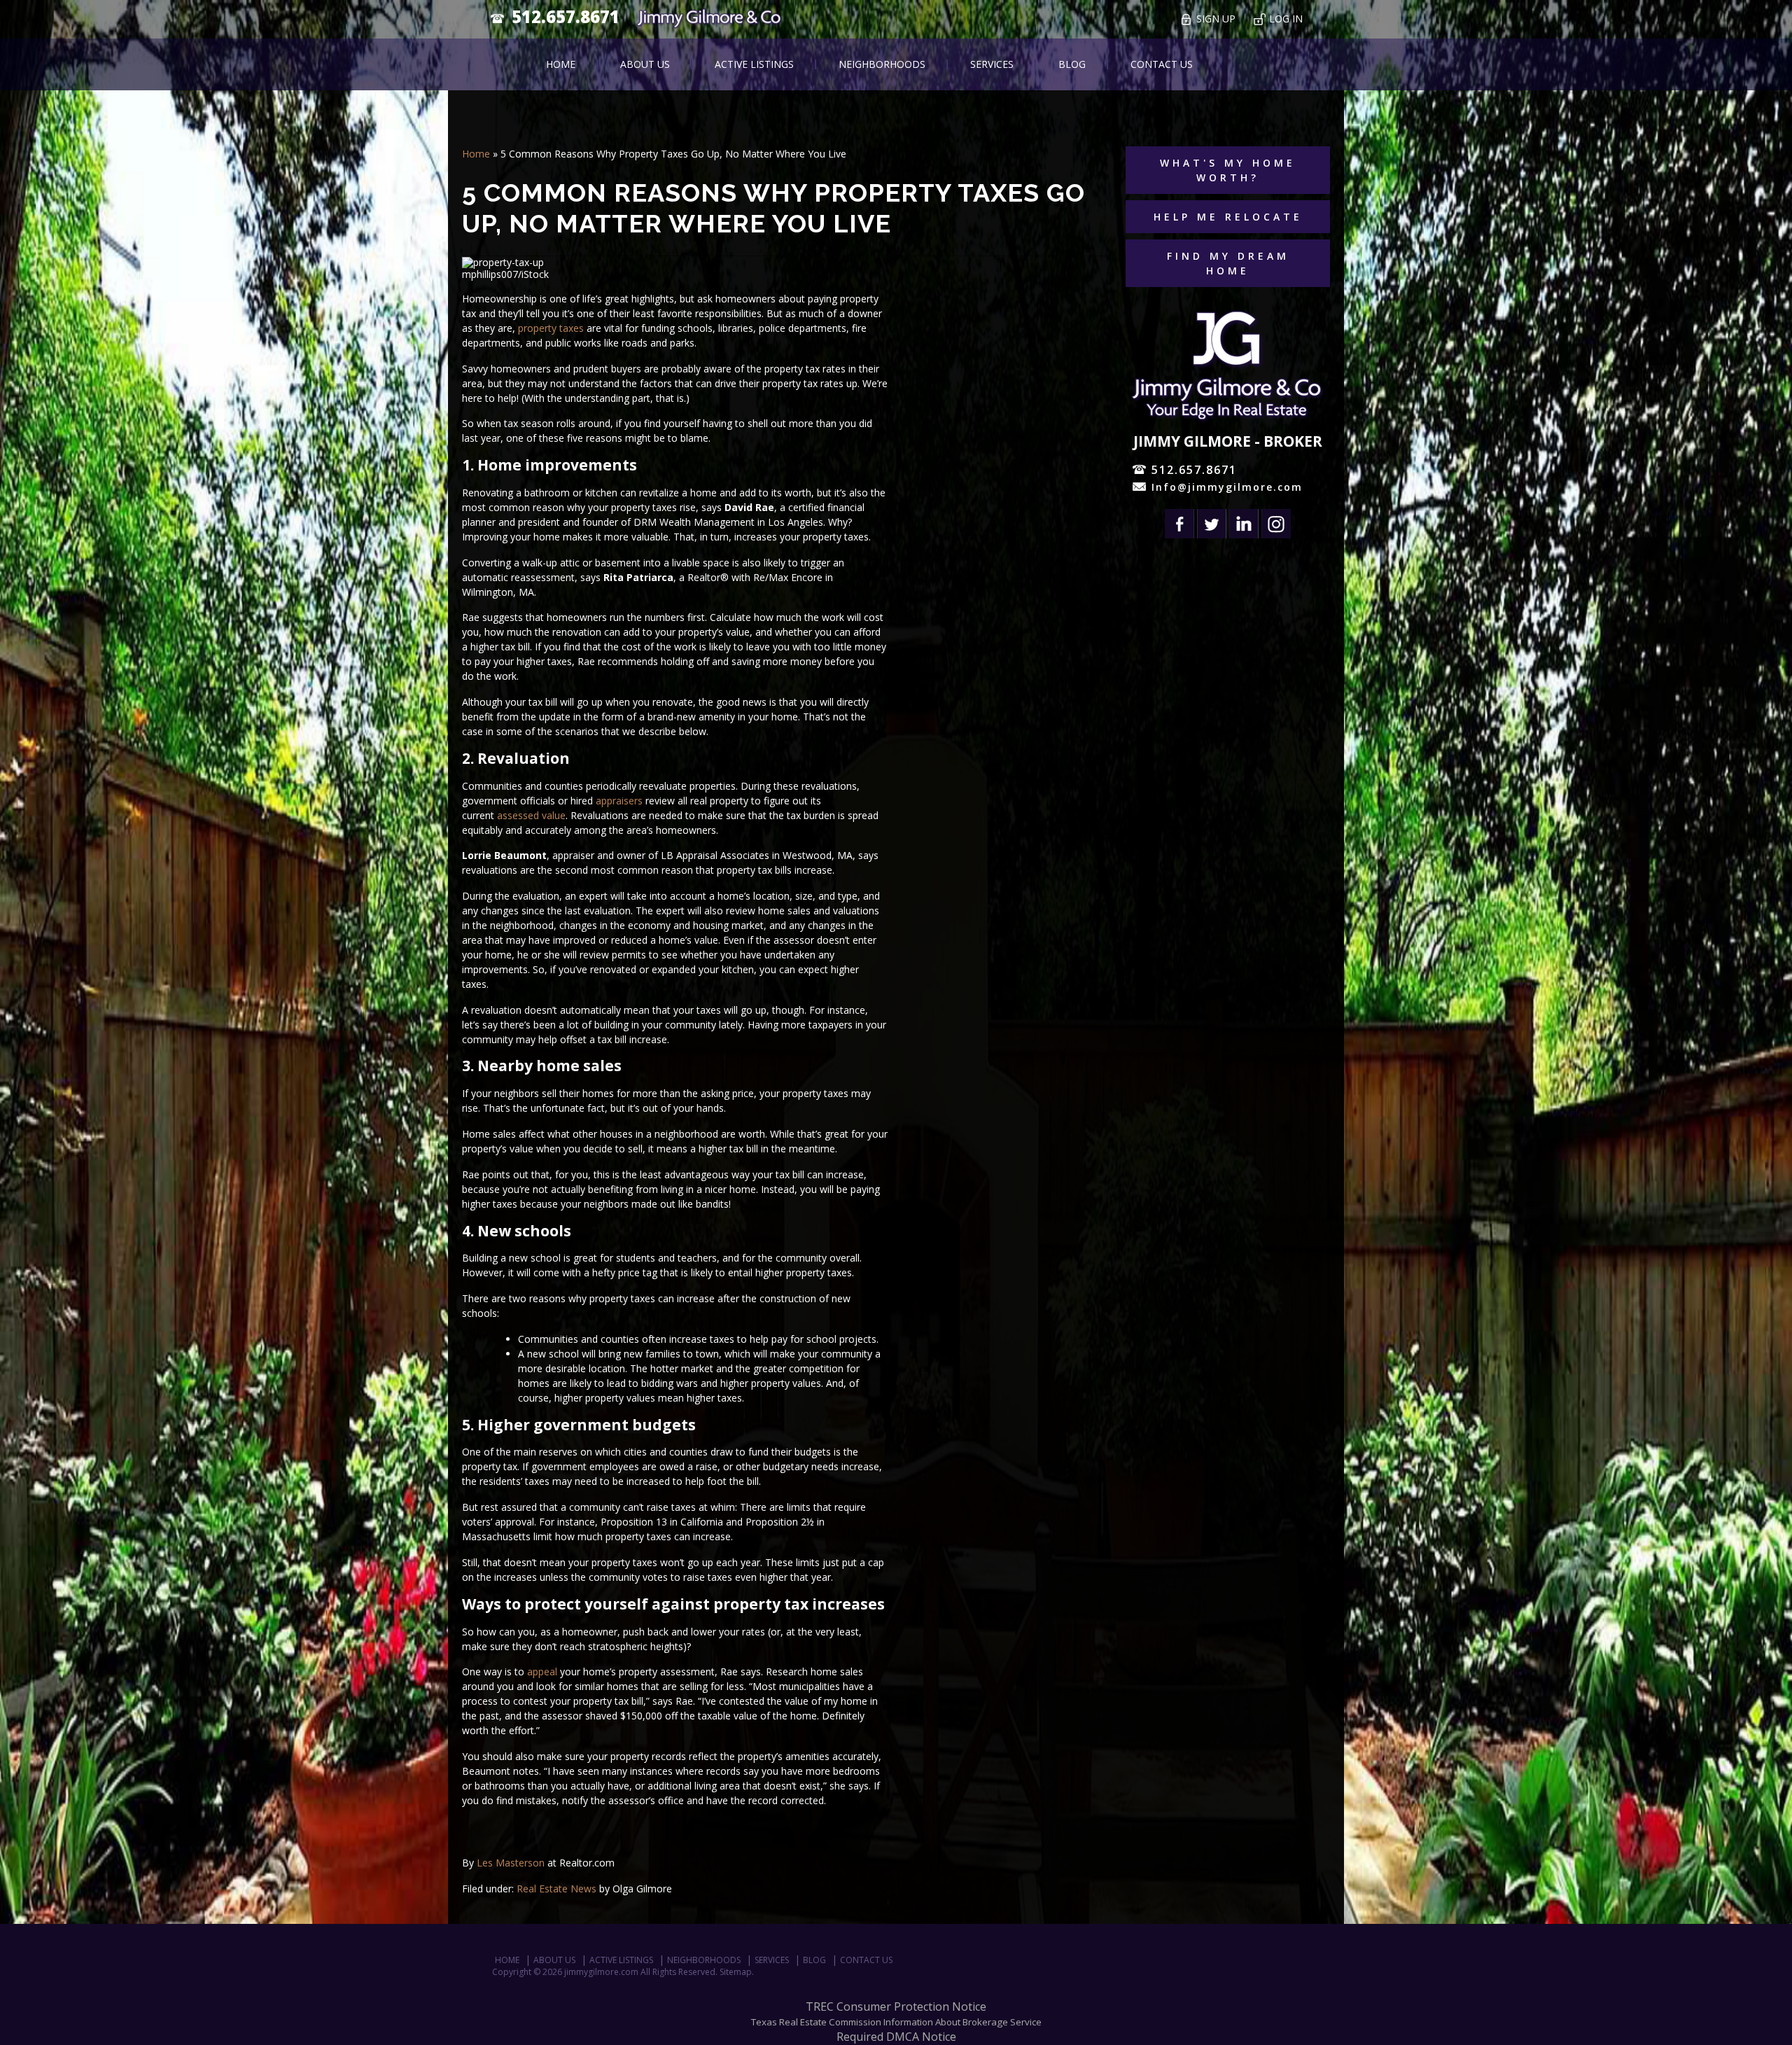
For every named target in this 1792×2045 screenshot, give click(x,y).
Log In (1286, 19)
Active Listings (754, 64)
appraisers (619, 801)
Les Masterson (511, 1863)
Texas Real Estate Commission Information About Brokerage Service (896, 2022)
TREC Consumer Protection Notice (896, 2006)
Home (561, 64)
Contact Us (1162, 64)
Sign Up (1216, 19)
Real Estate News (556, 1889)
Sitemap (736, 1972)
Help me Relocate (1228, 217)
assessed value (531, 815)
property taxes (551, 328)
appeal (542, 1671)
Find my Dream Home (1228, 263)
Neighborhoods (882, 64)
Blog (1072, 64)
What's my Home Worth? (1228, 170)
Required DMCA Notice (896, 2037)
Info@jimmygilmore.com (1227, 487)
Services (992, 64)
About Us (645, 64)
